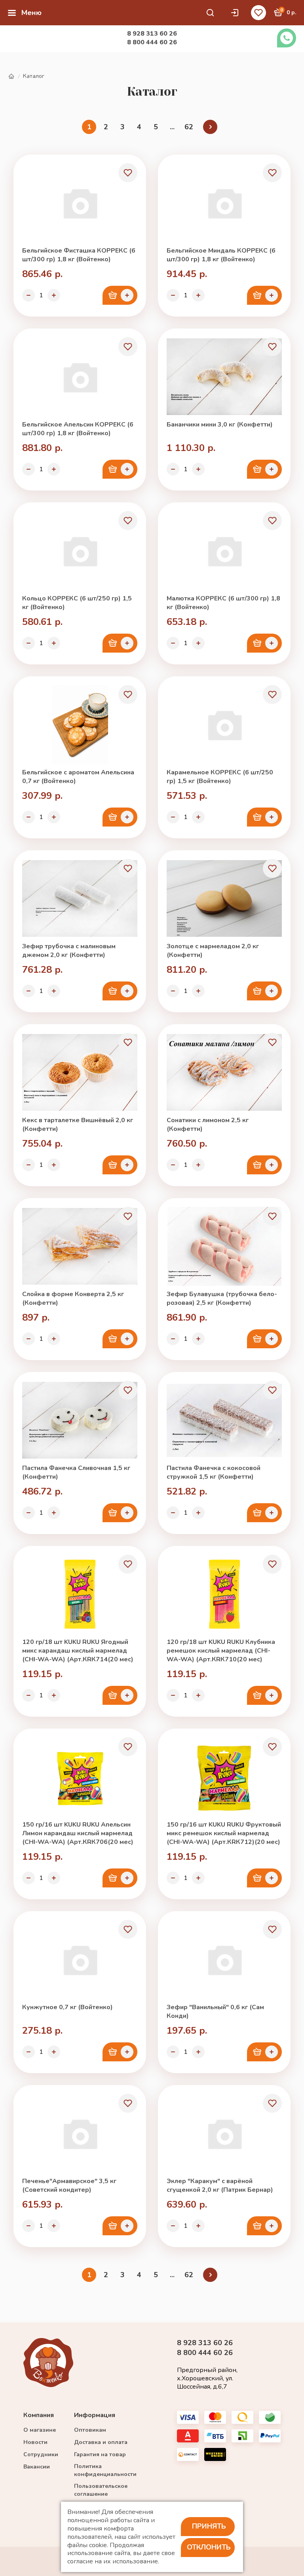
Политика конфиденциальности (105, 2470)
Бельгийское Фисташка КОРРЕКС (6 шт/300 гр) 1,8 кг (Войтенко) (79, 255)
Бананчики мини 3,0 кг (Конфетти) (220, 425)
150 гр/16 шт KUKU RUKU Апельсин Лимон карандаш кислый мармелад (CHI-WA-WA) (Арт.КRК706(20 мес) (78, 1833)
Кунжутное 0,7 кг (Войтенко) (67, 2007)
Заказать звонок (287, 38)
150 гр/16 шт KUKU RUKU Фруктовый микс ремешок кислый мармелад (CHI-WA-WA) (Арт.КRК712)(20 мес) (224, 1833)
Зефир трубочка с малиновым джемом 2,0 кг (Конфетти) (69, 951)
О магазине (40, 2430)
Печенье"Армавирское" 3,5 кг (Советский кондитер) (69, 2185)
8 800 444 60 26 (152, 42)
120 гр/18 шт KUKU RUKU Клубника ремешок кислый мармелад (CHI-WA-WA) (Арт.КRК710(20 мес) (221, 1651)
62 (189, 127)
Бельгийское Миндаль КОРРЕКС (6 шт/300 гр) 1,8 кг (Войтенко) (221, 255)
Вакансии (37, 2467)
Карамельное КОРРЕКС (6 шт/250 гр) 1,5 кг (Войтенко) (220, 777)
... (172, 127)
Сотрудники (41, 2454)
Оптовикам (90, 2430)
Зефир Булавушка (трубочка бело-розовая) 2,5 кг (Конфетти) (222, 1298)
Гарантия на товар (100, 2454)
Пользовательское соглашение (101, 2490)
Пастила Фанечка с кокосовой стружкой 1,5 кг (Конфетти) (214, 1472)
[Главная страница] (11, 76)
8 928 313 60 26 (152, 34)
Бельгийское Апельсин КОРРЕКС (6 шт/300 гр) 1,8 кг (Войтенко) (78, 429)
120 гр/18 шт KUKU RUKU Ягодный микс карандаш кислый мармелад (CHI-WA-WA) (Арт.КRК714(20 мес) (78, 1651)
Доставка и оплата (101, 2442)
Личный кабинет (237, 13)
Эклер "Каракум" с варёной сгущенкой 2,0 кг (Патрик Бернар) (220, 2185)
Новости (35, 2442)
